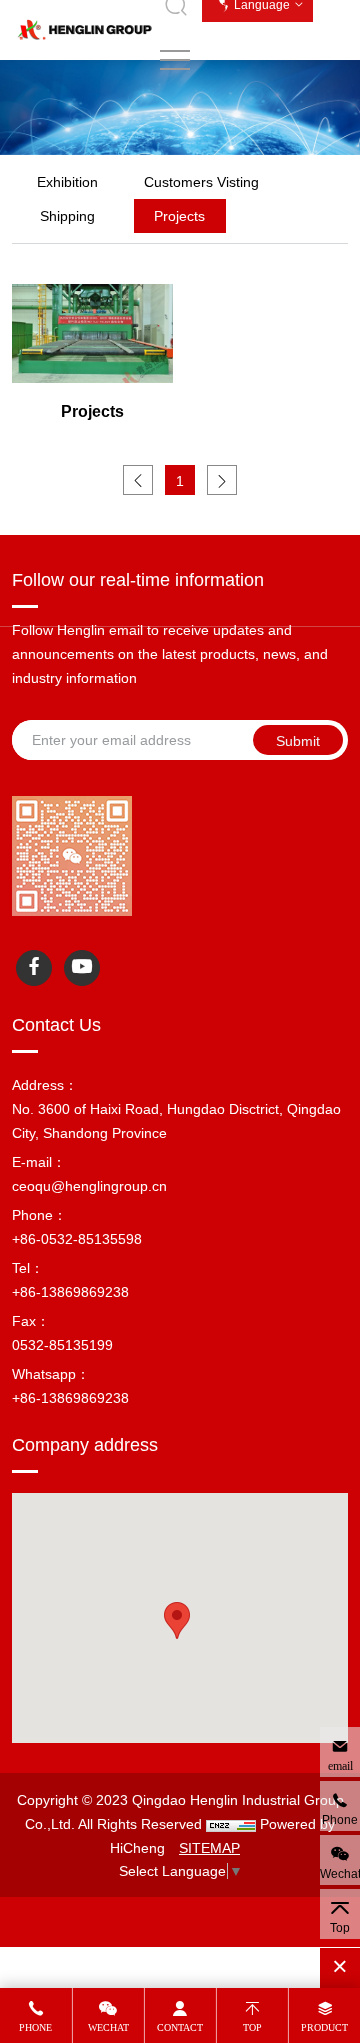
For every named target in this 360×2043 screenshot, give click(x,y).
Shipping (67, 216)
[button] (177, 1620)
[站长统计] (231, 1824)
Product (324, 2027)
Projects (179, 216)
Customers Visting (201, 182)
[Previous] (138, 480)
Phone (35, 2027)
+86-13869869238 (70, 1292)
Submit (298, 741)
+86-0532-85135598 (77, 1239)
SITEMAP (209, 1848)
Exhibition (67, 182)
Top (252, 2027)
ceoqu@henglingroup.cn (89, 1186)
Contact (180, 2027)
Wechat (108, 2027)
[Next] (222, 480)
